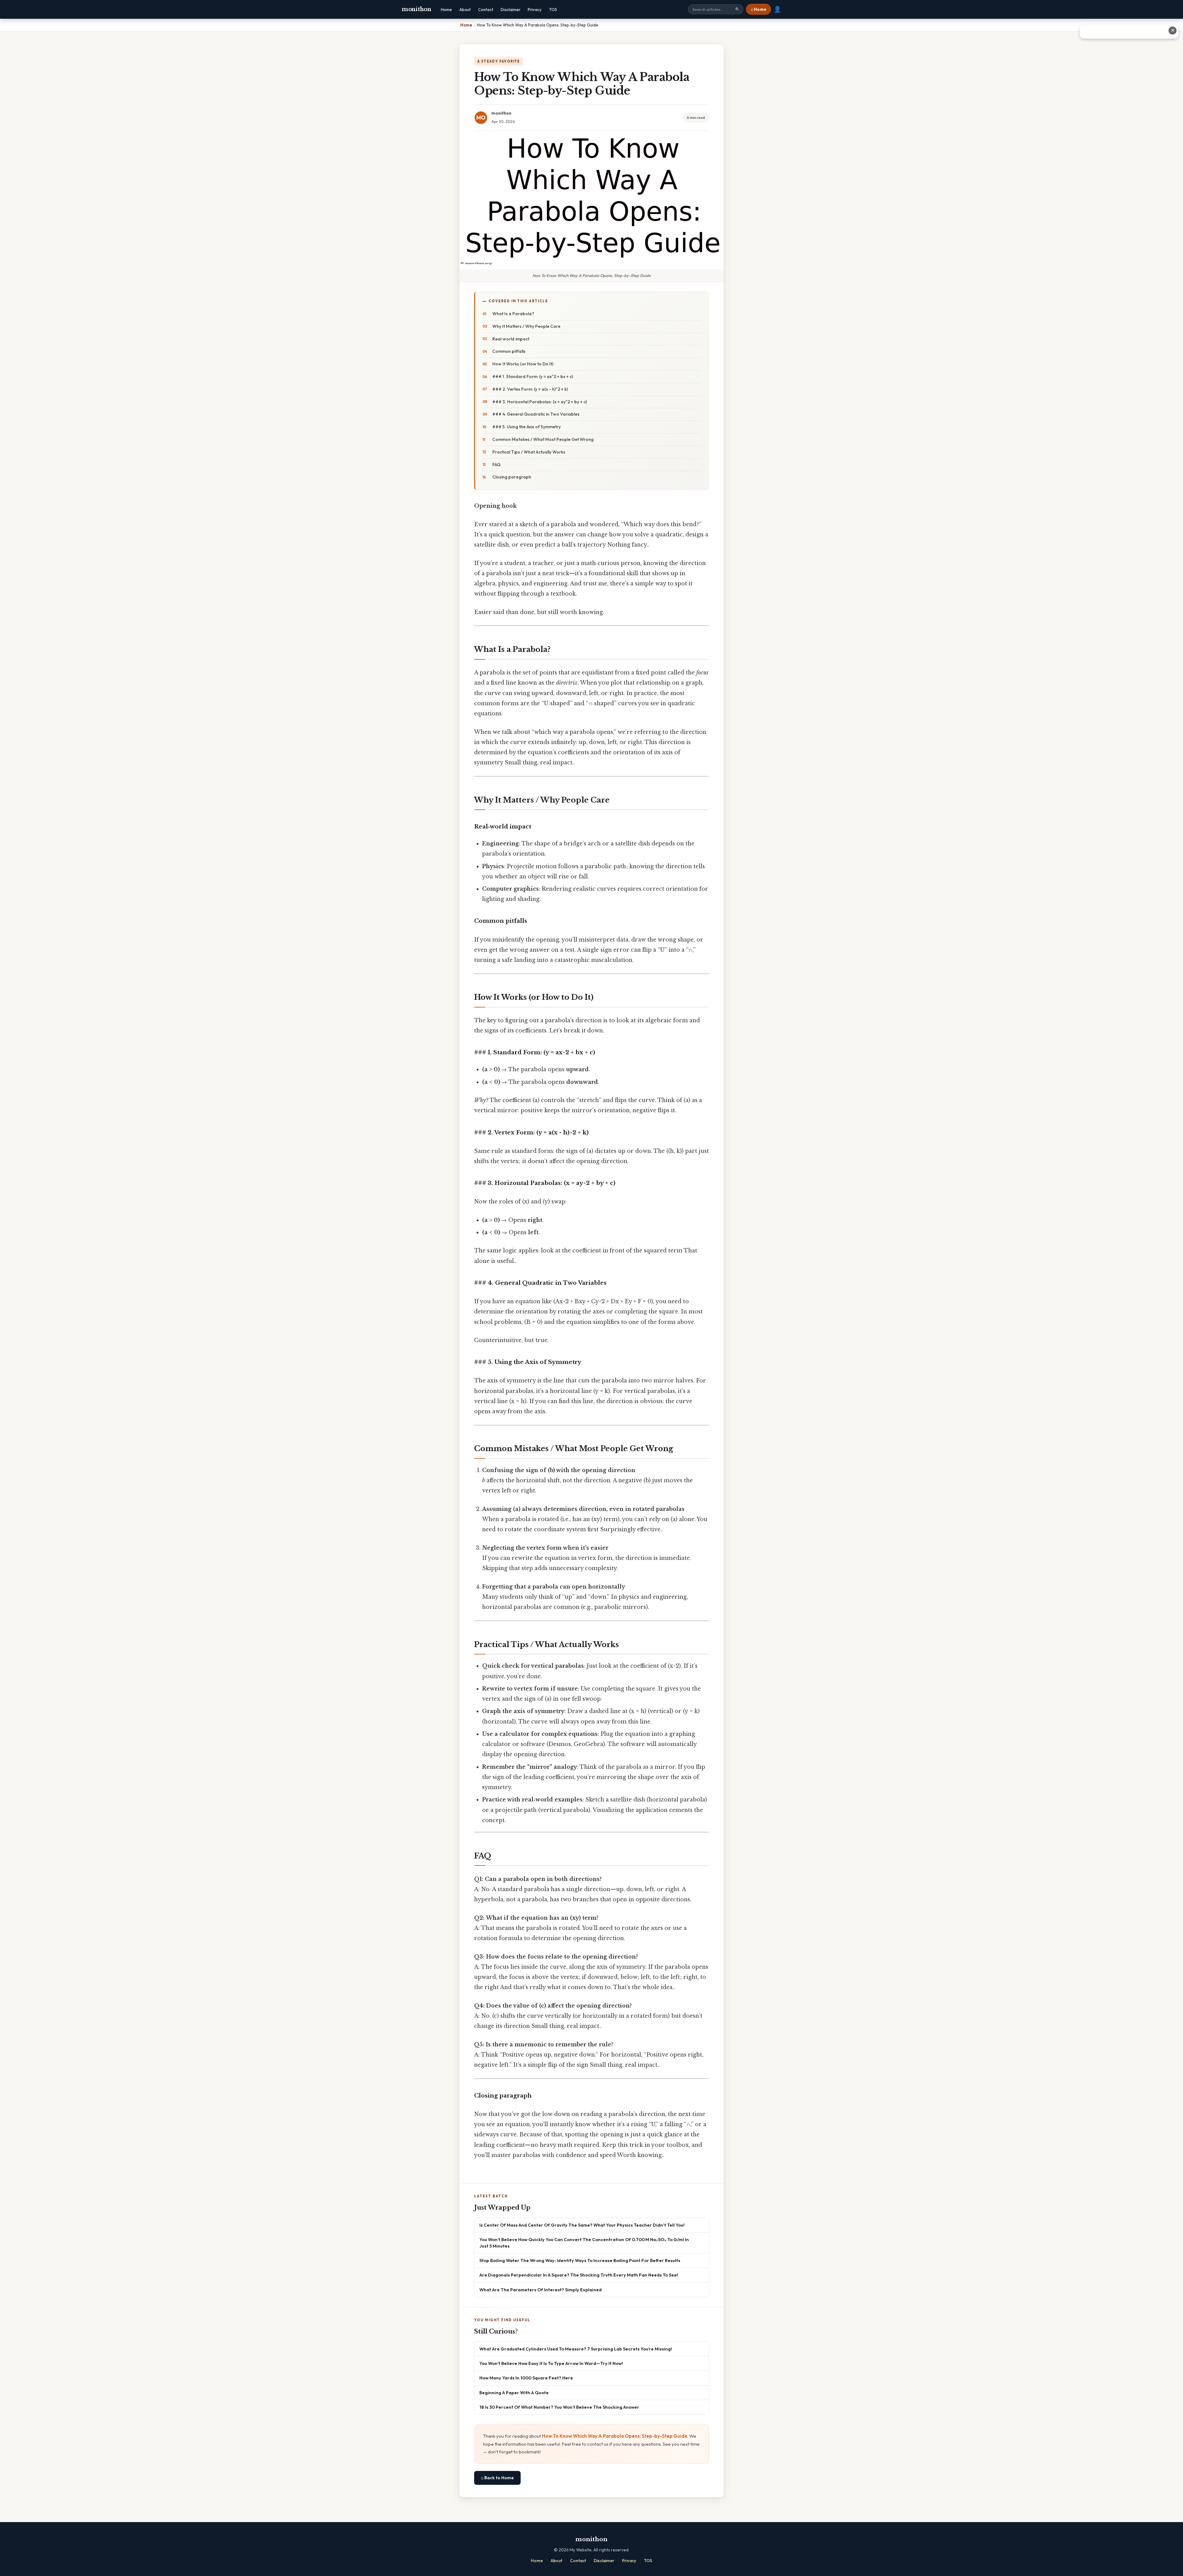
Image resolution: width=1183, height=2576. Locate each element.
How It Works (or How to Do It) (523, 364)
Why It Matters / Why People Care (526, 326)
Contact (486, 10)
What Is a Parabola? (513, 314)
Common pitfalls (509, 351)
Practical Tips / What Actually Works (529, 452)
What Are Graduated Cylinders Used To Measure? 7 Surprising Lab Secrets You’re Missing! (576, 2349)
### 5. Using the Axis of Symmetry (526, 427)
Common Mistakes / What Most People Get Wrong (543, 439)
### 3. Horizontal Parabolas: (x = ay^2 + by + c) (540, 402)
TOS (553, 10)
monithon (417, 9)
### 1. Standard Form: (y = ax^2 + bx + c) (533, 376)
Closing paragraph (512, 477)
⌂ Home (758, 9)
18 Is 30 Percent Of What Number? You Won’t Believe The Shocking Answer (559, 2407)
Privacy (535, 10)
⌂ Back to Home (497, 2478)
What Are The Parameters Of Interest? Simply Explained (541, 2290)
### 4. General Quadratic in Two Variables (536, 414)
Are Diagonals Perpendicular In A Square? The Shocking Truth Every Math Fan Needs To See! (579, 2275)
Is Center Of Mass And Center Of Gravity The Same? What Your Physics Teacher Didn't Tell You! (582, 2225)
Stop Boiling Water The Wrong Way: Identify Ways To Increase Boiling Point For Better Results (580, 2260)
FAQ (496, 465)
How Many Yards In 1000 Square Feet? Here (526, 2378)
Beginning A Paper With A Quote (514, 2393)
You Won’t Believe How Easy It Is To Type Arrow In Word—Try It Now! (551, 2363)
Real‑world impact (511, 339)
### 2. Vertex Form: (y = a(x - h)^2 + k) (530, 389)
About (465, 10)
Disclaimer (510, 10)
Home (446, 10)
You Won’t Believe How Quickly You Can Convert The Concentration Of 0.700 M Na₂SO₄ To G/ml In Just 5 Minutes (584, 2242)
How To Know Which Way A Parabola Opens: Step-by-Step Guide (615, 2436)
